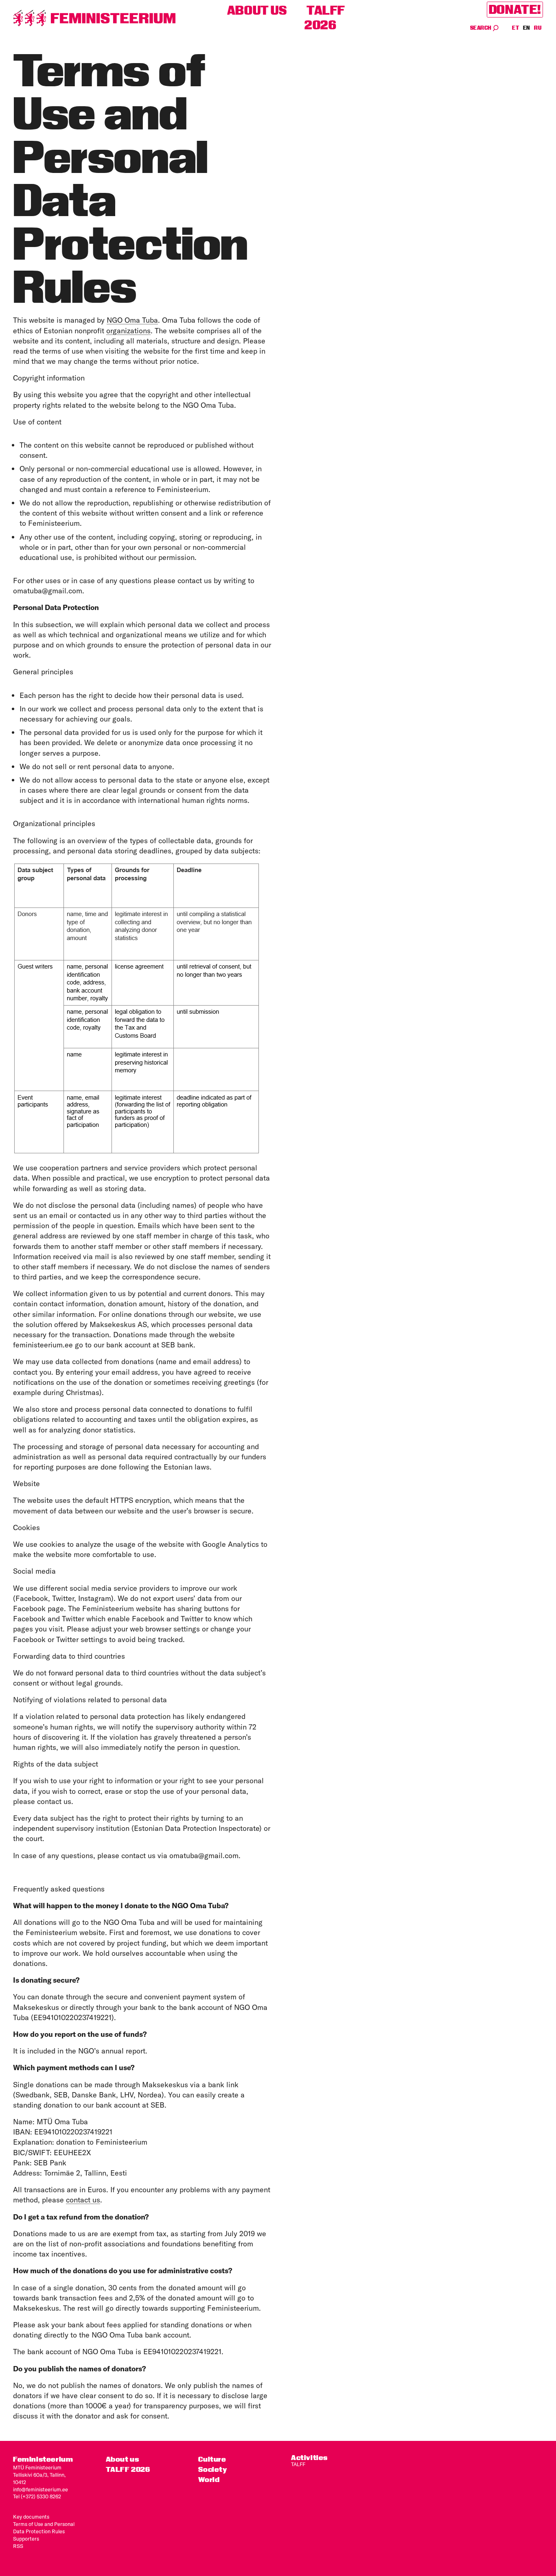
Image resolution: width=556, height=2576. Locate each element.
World (209, 2479)
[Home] (94, 18)
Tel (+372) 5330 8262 (37, 2496)
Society (212, 2469)
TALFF (298, 2464)
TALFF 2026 (325, 18)
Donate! (515, 10)
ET (516, 28)
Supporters (26, 2539)
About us (257, 10)
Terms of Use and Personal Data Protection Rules (44, 2528)
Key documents (31, 2517)
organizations (128, 331)
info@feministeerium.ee (40, 2489)
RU (538, 28)
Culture (212, 2459)
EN (527, 28)
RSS (18, 2546)
